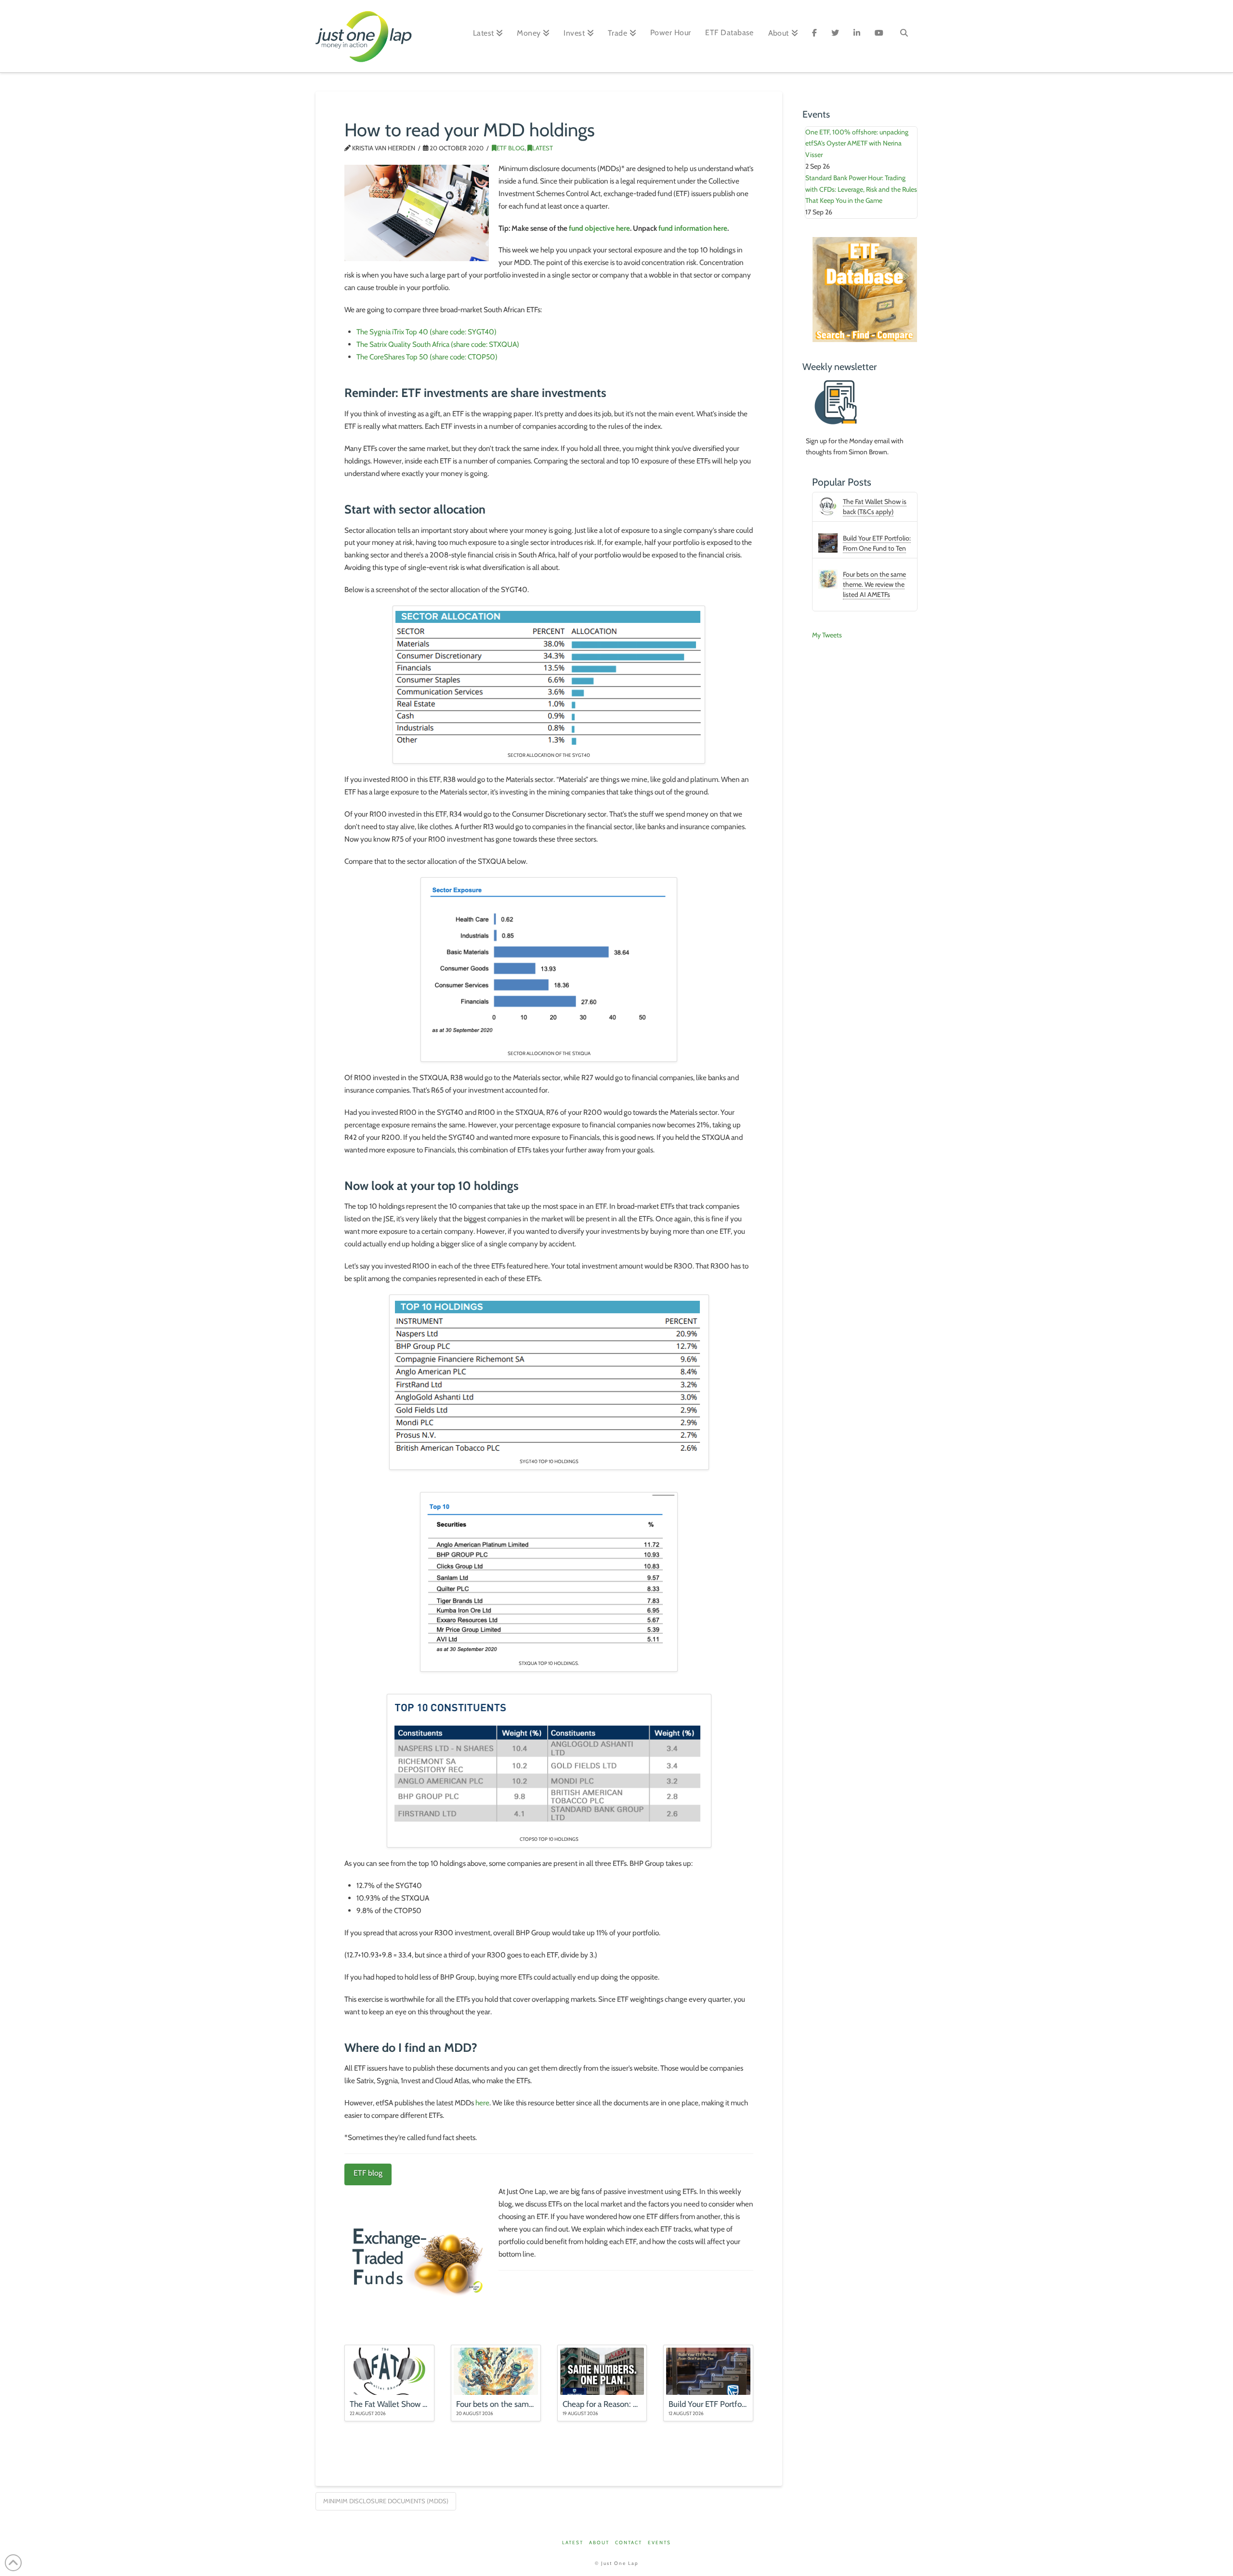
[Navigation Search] (904, 36)
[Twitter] (835, 36)
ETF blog (368, 2173)
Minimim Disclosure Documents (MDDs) (386, 2501)
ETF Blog (511, 148)
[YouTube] (879, 36)
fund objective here (599, 228)
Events (659, 2543)
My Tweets (827, 635)
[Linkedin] (857, 36)
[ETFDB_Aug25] (865, 289)
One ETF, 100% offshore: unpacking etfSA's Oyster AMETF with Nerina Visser (857, 144)
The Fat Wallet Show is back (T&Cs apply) (875, 507)
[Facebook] (814, 36)
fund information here (693, 228)
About (599, 2543)
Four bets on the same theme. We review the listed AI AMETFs (874, 584)
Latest (543, 148)
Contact (629, 2543)
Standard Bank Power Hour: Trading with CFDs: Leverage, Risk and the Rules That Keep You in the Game (861, 189)
